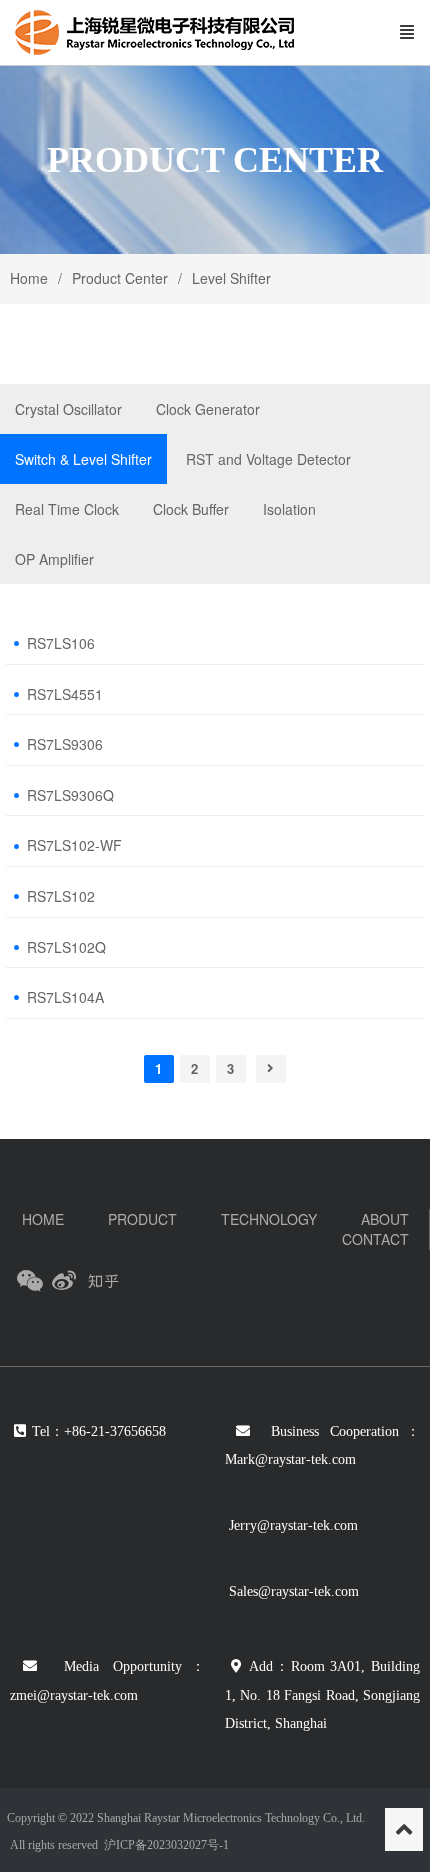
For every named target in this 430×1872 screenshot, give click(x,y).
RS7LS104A (65, 997)
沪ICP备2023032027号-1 (165, 1845)
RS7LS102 (61, 896)
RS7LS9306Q (70, 795)
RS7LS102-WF (74, 845)
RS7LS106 (61, 643)
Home (29, 278)
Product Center (120, 278)
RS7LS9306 (65, 744)
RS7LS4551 (65, 694)
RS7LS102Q (66, 947)
